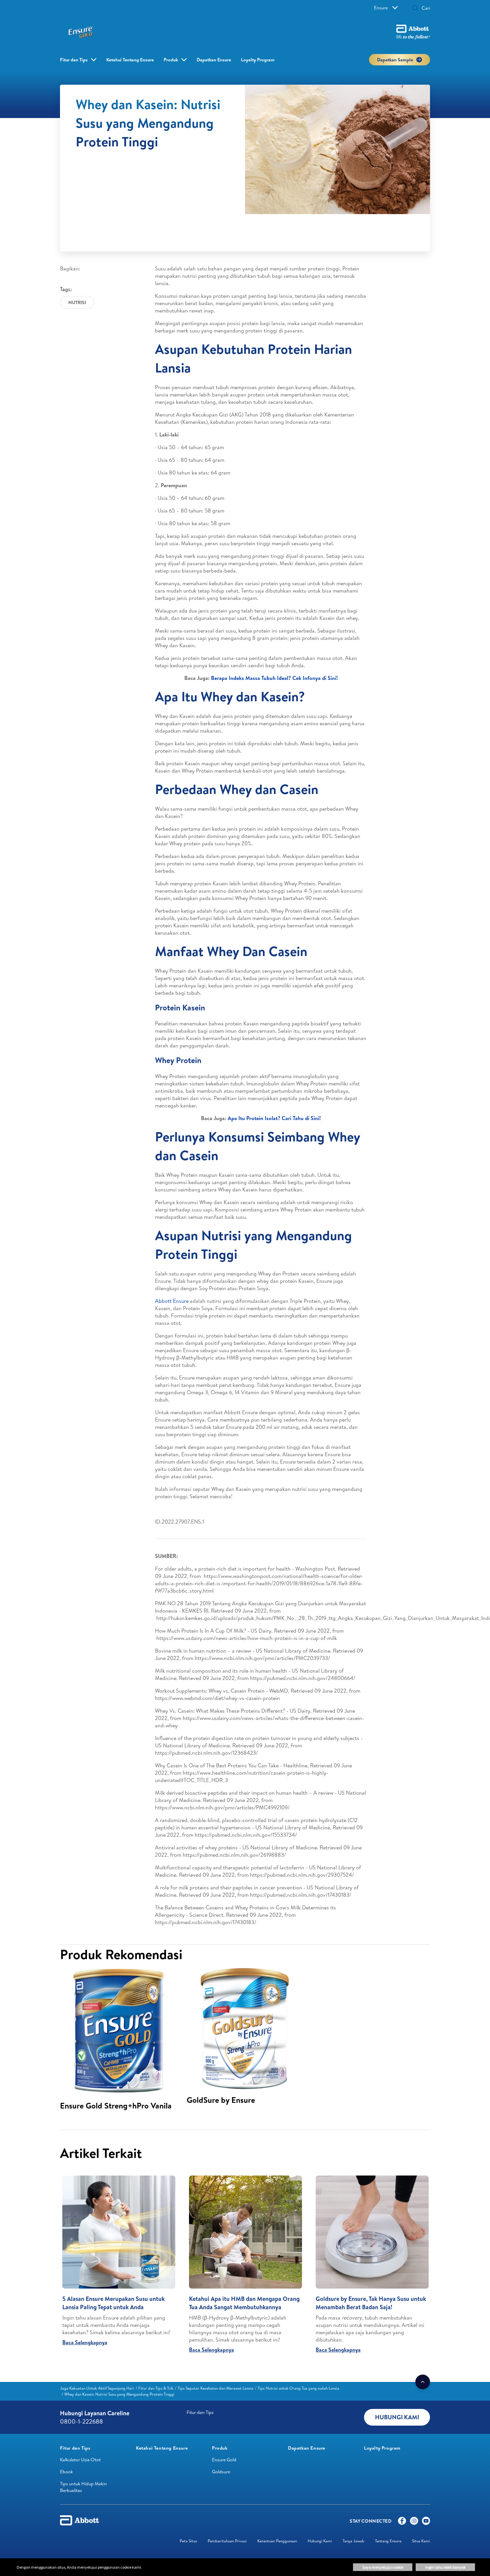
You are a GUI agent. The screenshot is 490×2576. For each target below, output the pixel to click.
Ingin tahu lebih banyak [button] (445, 2567)
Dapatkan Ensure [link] (214, 60)
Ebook (66, 2472)
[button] (415, 9)
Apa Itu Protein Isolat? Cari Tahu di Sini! (274, 1118)
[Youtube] (426, 2522)
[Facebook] (402, 2522)
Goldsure (221, 2472)
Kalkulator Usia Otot (80, 2460)
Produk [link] (171, 60)
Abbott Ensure (172, 1301)
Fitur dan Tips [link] (74, 60)
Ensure (381, 8)
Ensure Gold (224, 2460)
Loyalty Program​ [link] (258, 60)
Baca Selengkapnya (85, 2342)
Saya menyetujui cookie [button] (383, 2567)
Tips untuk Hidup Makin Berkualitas (83, 2487)
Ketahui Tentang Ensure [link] (130, 60)
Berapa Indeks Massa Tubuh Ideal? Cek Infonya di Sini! (274, 678)
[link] (97, 2388)
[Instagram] (414, 2522)
